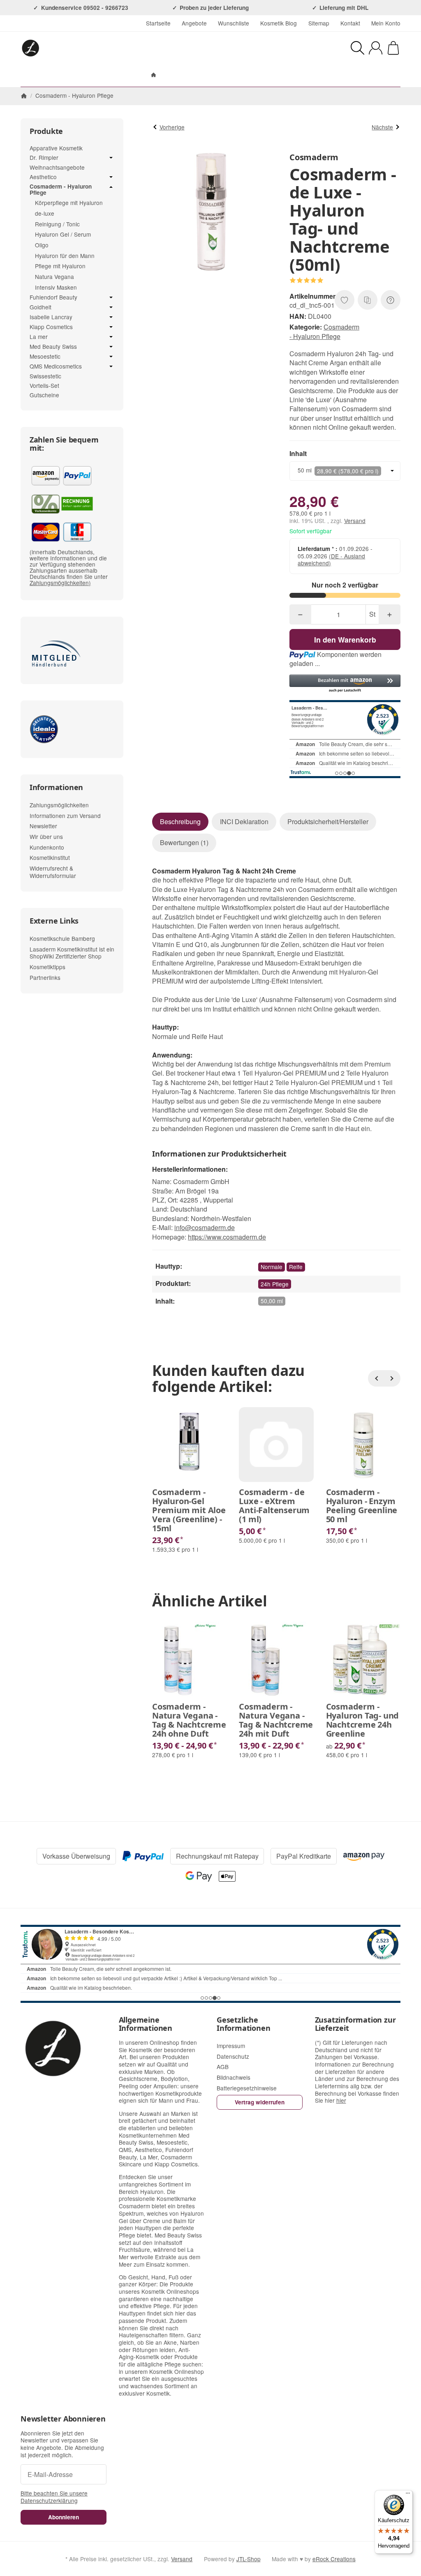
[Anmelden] (376, 48)
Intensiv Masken (56, 287)
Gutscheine (44, 395)
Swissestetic (45, 376)
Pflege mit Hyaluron (60, 266)
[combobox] (345, 471)
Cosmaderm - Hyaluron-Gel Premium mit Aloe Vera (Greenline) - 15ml (189, 1510)
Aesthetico (43, 177)
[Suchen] (357, 48)
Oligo (42, 245)
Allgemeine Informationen (146, 2024)
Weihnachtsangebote (57, 167)
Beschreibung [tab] (180, 821)
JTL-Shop (249, 2559)
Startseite (158, 23)
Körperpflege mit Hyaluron (69, 203)
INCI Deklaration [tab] (244, 821)
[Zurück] (376, 1378)
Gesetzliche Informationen (243, 2024)
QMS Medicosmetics (56, 366)
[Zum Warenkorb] (393, 48)
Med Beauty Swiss (53, 347)
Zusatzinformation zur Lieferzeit (355, 2024)
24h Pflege (275, 1284)
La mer (39, 337)
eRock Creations (334, 2559)
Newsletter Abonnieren (63, 2419)
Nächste (382, 127)
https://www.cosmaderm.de (227, 1237)
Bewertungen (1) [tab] (184, 842)
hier (341, 2100)
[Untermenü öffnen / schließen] (111, 158)
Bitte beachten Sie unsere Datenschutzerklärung (54, 2497)
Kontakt (350, 23)
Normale (272, 1267)
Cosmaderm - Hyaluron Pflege (324, 331)
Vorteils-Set (44, 385)
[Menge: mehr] (390, 614)
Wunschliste (234, 23)
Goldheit (40, 307)
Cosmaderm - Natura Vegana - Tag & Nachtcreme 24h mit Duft (276, 1720)
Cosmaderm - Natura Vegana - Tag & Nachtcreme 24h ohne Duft (189, 1720)
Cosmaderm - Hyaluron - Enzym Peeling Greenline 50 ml (362, 1506)
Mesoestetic (45, 357)
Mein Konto (386, 23)
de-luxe (45, 213)
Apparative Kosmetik (56, 148)
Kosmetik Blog (279, 23)
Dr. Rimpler (44, 158)
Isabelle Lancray (51, 317)
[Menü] (408, 2495)
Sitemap (319, 23)
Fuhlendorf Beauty (53, 297)
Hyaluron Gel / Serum (63, 234)
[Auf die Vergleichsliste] (368, 300)
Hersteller (250, 75)
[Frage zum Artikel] (391, 300)
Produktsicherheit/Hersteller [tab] (328, 821)
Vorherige (172, 127)
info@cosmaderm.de (205, 1227)
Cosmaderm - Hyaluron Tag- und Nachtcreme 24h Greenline (363, 1720)
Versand (355, 521)
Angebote (194, 23)
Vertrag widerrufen (260, 2102)
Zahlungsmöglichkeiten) (60, 583)
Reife (296, 1267)
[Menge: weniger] (300, 614)
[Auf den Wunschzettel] (345, 300)
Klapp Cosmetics (51, 327)
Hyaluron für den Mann (65, 256)
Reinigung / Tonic (57, 224)
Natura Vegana (54, 276)
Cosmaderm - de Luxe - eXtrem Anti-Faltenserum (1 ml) (274, 1506)
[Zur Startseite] (106, 48)
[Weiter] (392, 1378)
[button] (345, 684)
